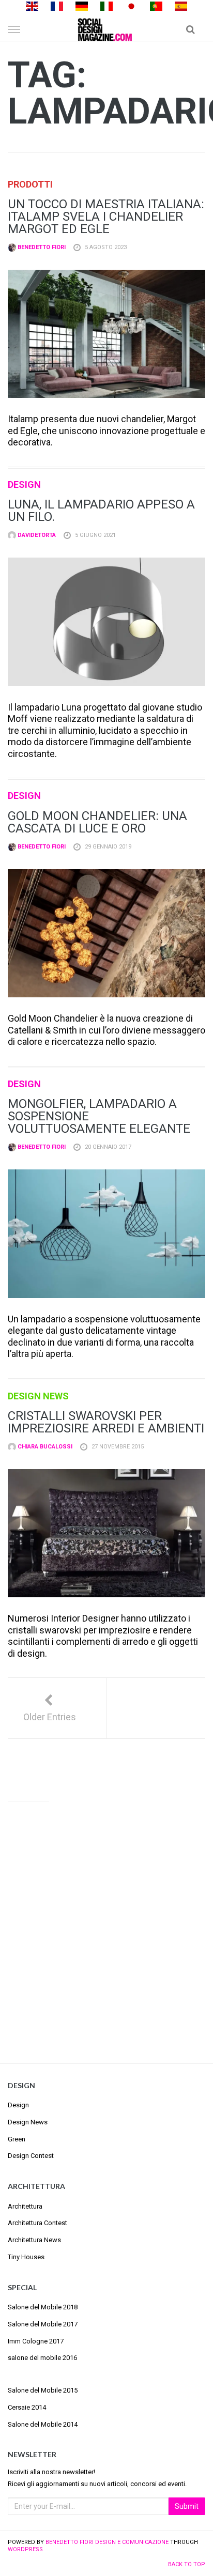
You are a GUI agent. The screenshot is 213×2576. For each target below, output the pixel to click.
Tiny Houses (26, 2257)
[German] (82, 5)
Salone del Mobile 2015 (43, 2390)
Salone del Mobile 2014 (43, 2424)
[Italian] (106, 5)
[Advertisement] (106, 1923)
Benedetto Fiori (41, 247)
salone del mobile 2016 (42, 2358)
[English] (32, 5)
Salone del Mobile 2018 (43, 2307)
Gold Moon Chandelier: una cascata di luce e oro (97, 822)
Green (17, 2139)
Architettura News (34, 2240)
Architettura (25, 2206)
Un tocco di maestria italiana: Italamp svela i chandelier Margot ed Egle (106, 217)
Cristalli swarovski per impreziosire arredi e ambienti (106, 1422)
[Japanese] (131, 5)
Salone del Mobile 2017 (43, 2324)
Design (24, 484)
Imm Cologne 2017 (36, 2341)
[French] (57, 5)
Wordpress (25, 2549)
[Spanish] (181, 5)
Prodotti (30, 184)
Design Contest (31, 2156)
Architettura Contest (37, 2223)
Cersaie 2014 (27, 2407)
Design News (38, 1396)
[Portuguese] (156, 5)
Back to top (187, 2564)
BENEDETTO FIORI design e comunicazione (107, 2542)
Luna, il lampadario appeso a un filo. (101, 511)
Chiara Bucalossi (44, 1447)
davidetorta (36, 535)
